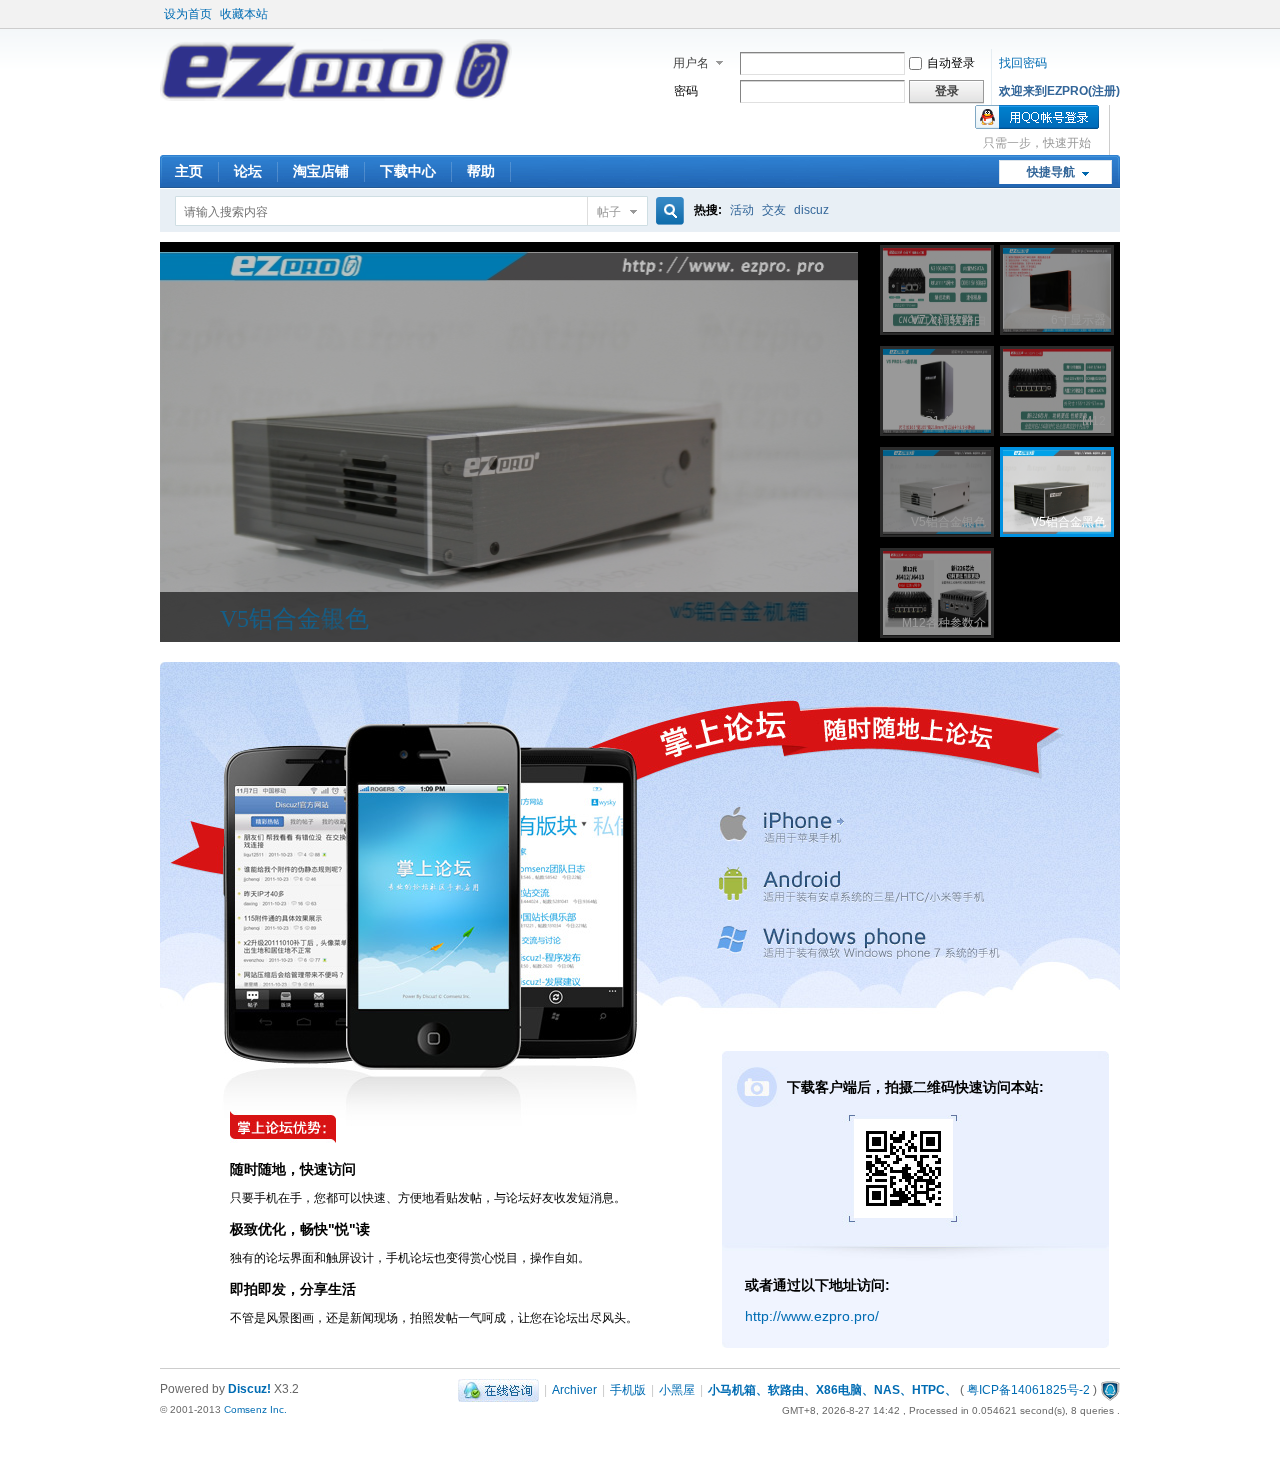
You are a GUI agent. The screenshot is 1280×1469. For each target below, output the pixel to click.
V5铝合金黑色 (294, 619)
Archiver (574, 1390)
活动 (742, 210)
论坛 (248, 171)
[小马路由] (336, 97)
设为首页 (188, 14)
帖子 (609, 212)
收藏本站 (244, 14)
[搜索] (667, 211)
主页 (189, 171)
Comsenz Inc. (255, 1409)
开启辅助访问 (1115, 14)
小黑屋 (677, 1390)
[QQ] (498, 1390)
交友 (774, 210)
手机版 (628, 1390)
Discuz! (249, 1389)
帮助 (481, 171)
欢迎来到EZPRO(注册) (1059, 91)
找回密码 (1023, 63)
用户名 (691, 63)
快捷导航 (1051, 172)
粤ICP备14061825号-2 (1028, 1390)
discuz (811, 210)
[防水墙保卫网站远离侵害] (1110, 1390)
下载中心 (408, 171)
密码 (686, 91)
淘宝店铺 (321, 171)
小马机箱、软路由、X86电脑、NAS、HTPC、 (832, 1390)
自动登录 (951, 63)
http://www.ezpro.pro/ (812, 1316)
